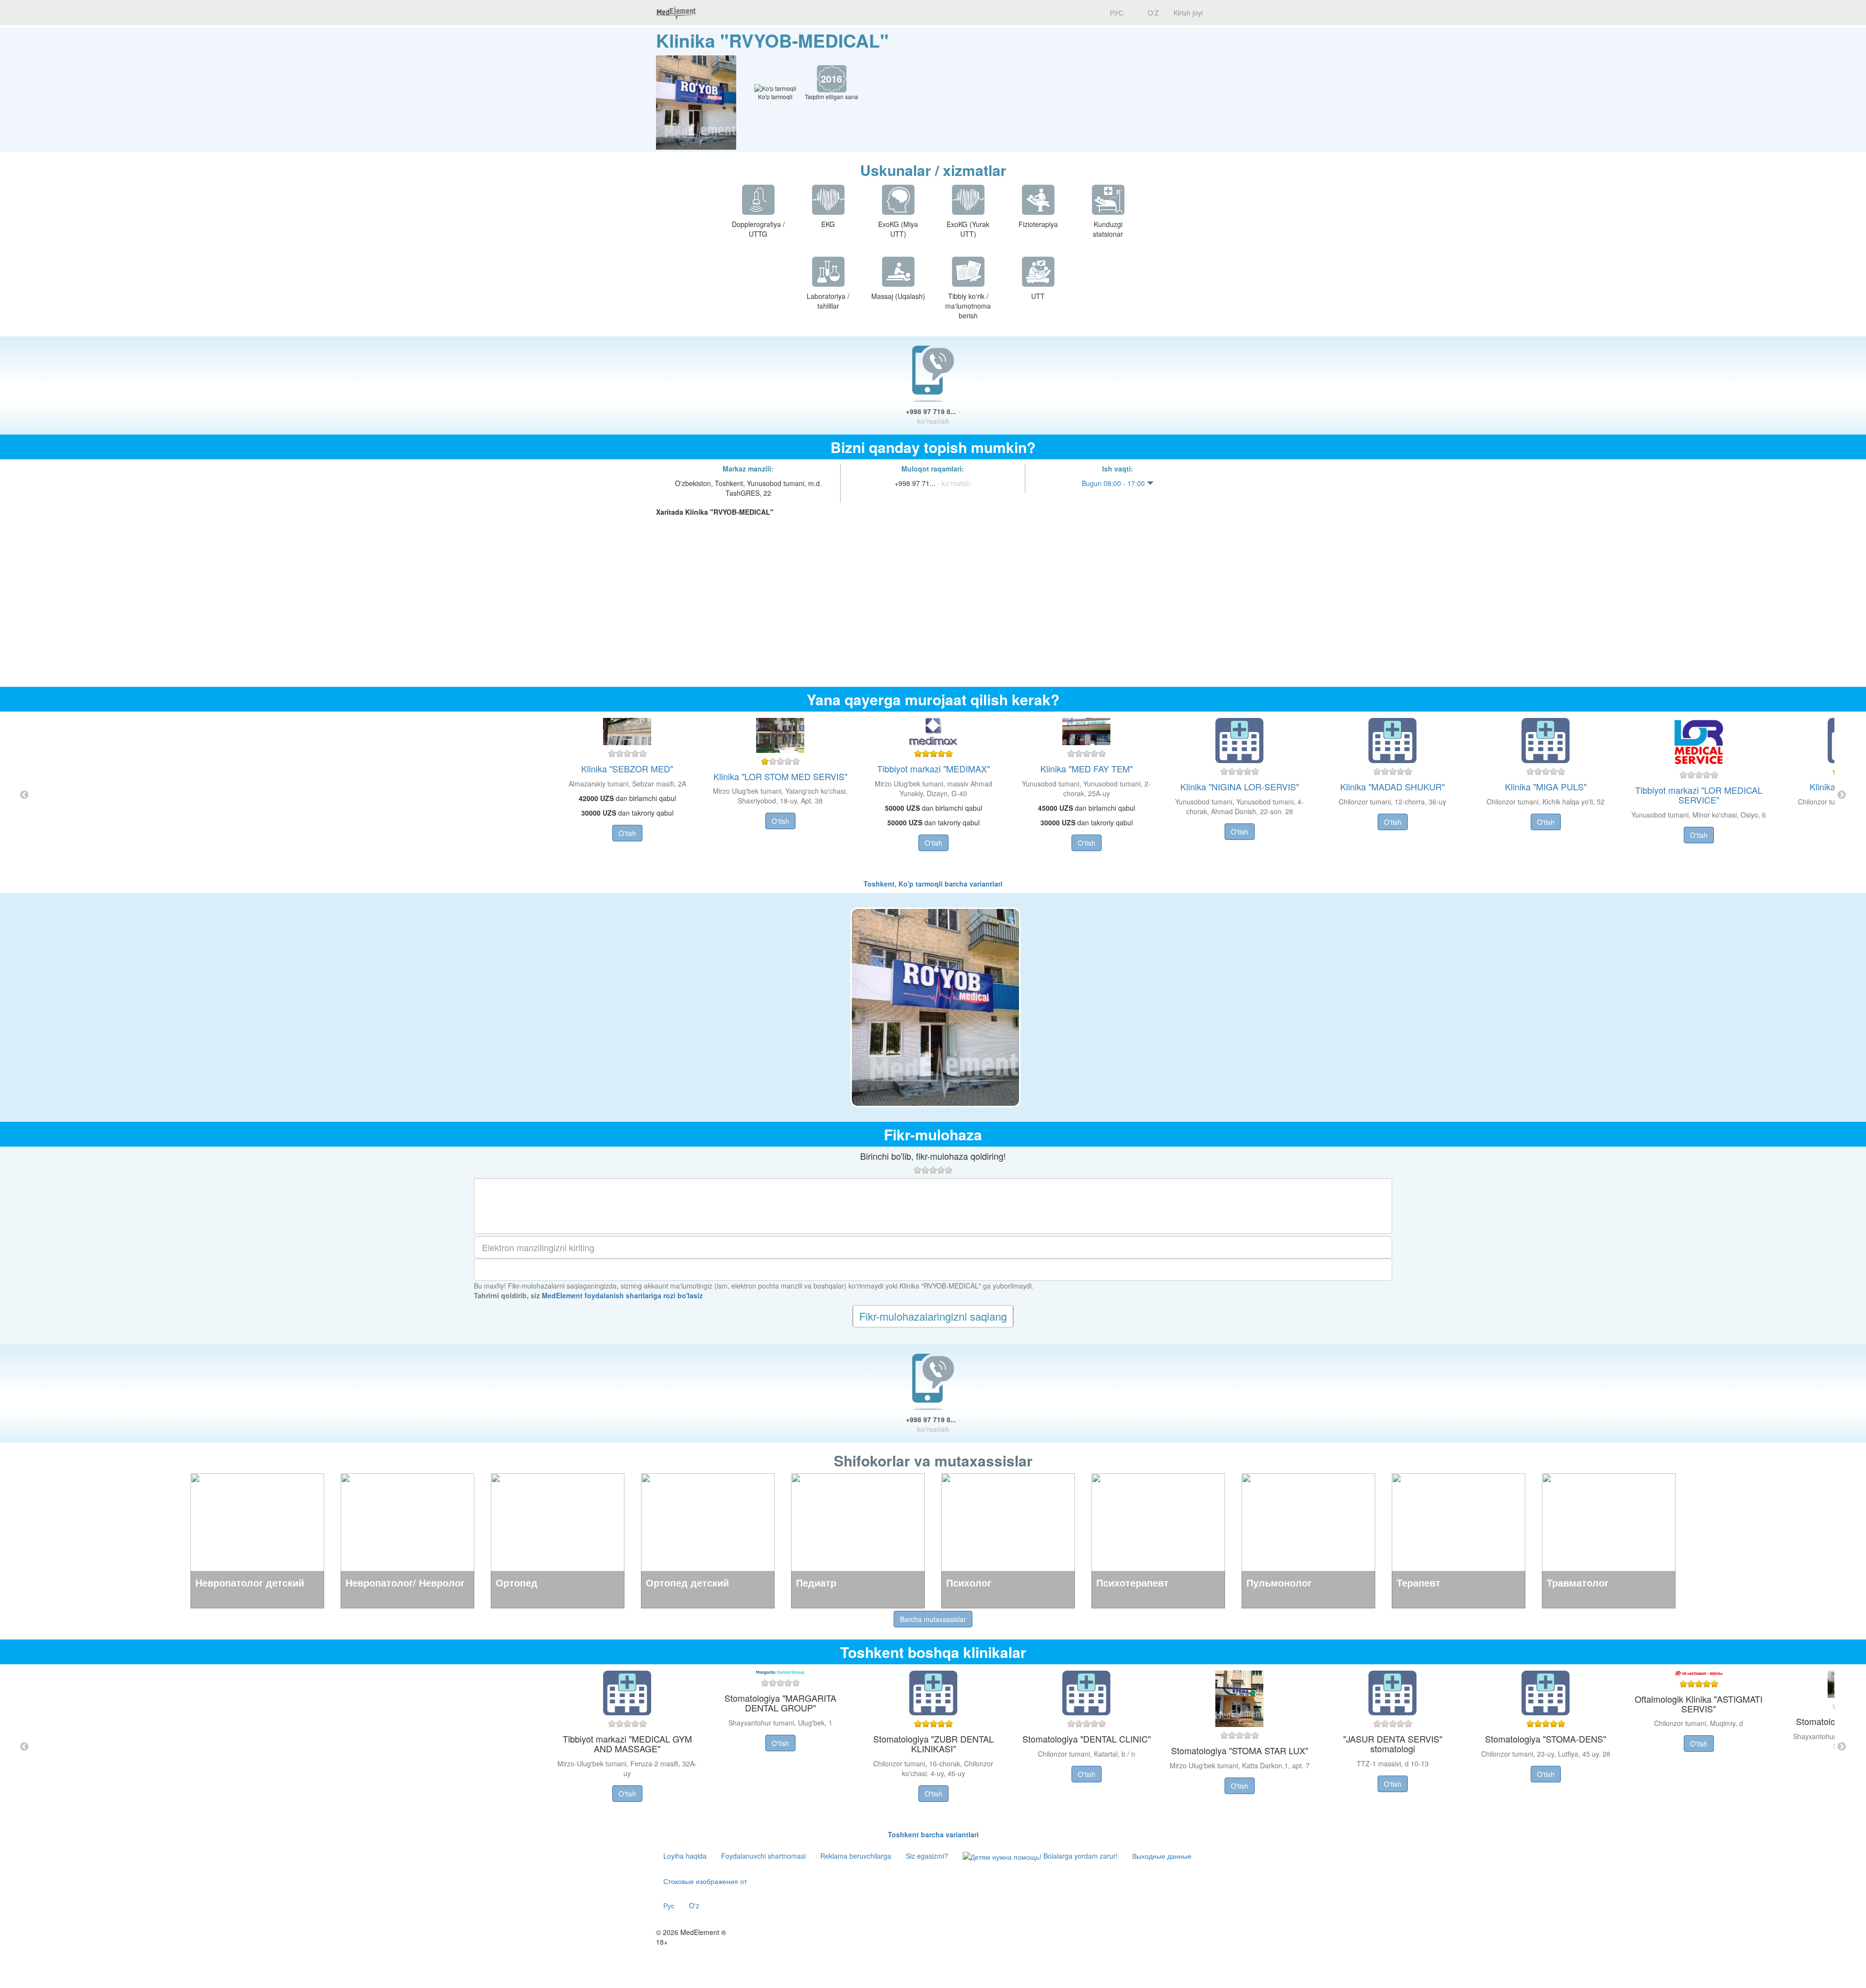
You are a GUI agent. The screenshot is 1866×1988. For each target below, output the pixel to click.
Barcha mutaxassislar (933, 1619)
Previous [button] (24, 795)
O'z (694, 1905)
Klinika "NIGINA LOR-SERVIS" (1240, 786)
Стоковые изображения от (705, 1881)
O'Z (1152, 13)
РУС (1116, 13)
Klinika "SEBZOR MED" (627, 768)
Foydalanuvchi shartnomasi (763, 1856)
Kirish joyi (1188, 13)
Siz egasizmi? (927, 1856)
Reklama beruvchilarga (856, 1856)
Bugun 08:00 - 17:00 (1114, 483)
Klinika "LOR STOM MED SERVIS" (780, 776)
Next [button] (1842, 795)
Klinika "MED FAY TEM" (1087, 768)
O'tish (627, 833)
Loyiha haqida (685, 1856)
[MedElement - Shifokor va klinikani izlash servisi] (676, 13)
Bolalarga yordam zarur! (1080, 1856)
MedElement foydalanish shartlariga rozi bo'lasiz (622, 1295)
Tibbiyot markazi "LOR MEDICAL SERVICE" (1699, 795)
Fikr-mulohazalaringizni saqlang (933, 1316)
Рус (669, 1905)
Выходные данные (1162, 1856)
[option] (933, 795)
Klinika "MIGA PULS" (1546, 786)
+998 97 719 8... (933, 416)
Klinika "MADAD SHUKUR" (1392, 786)
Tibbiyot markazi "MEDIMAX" (933, 768)
